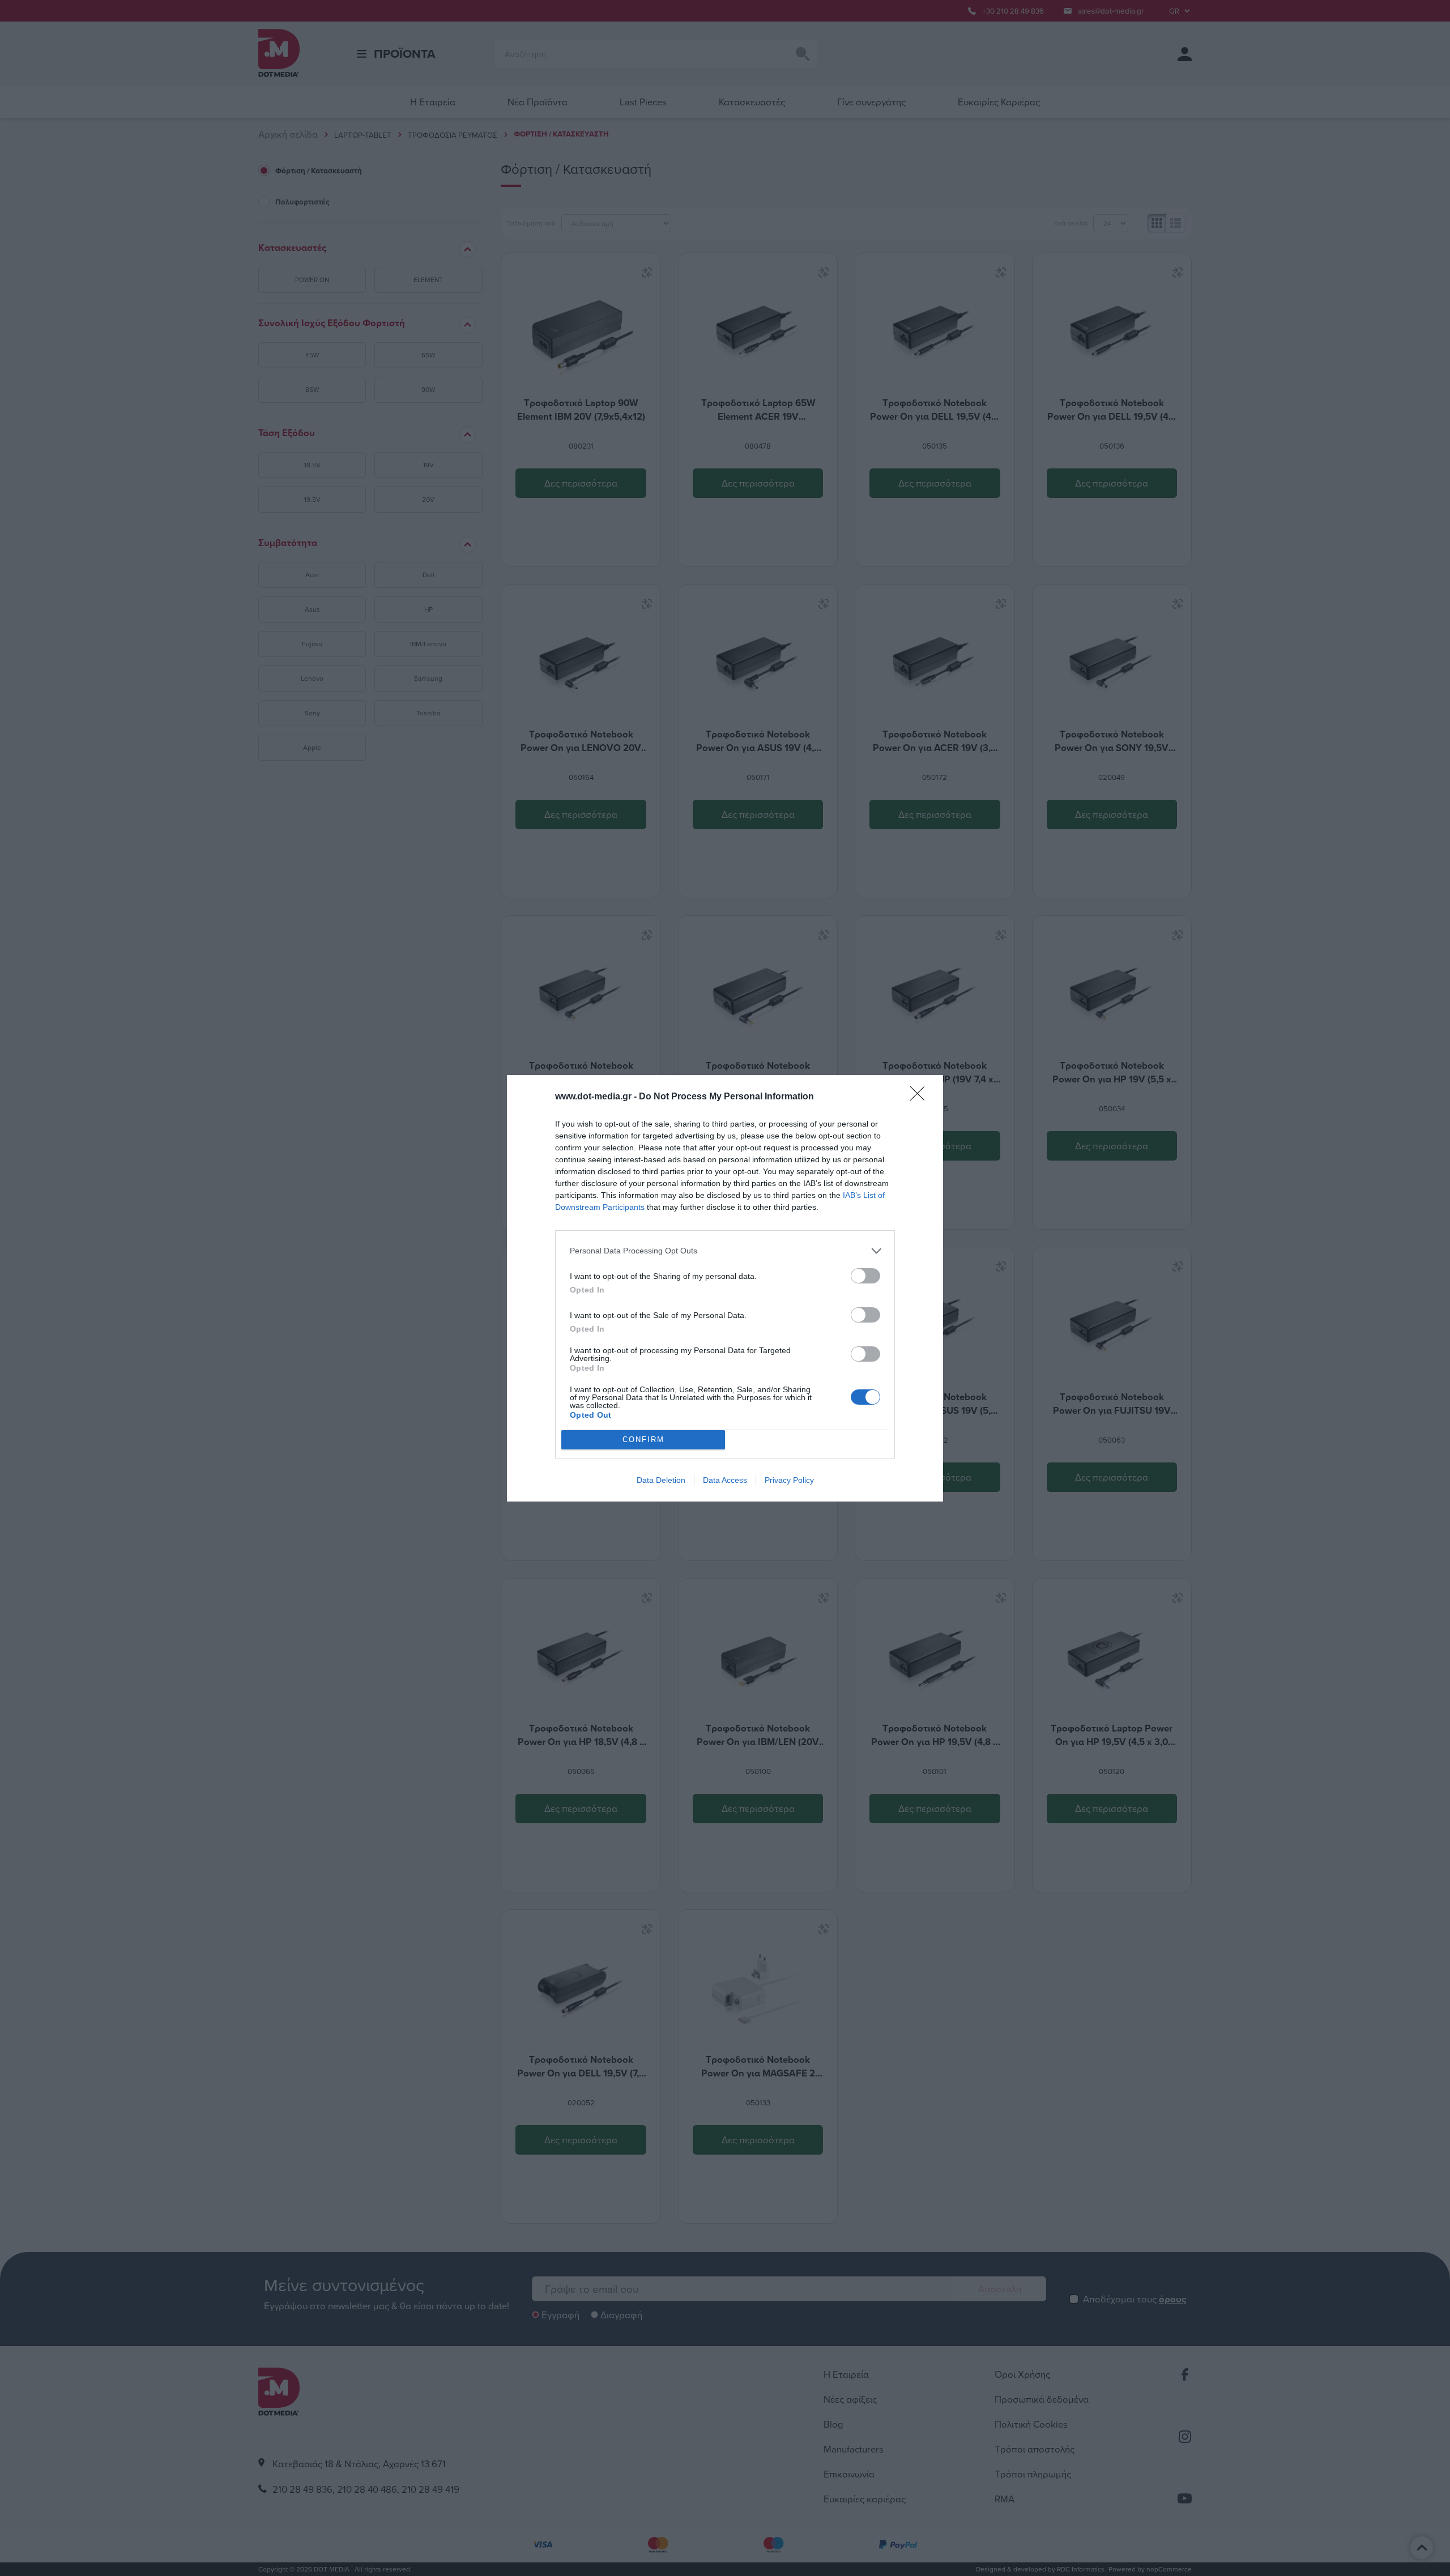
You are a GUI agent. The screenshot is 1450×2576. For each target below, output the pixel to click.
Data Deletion (661, 1480)
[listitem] (725, 1251)
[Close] (921, 1097)
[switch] (865, 1276)
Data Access (725, 1480)
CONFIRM (643, 1440)
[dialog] (725, 1288)
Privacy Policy (789, 1480)
